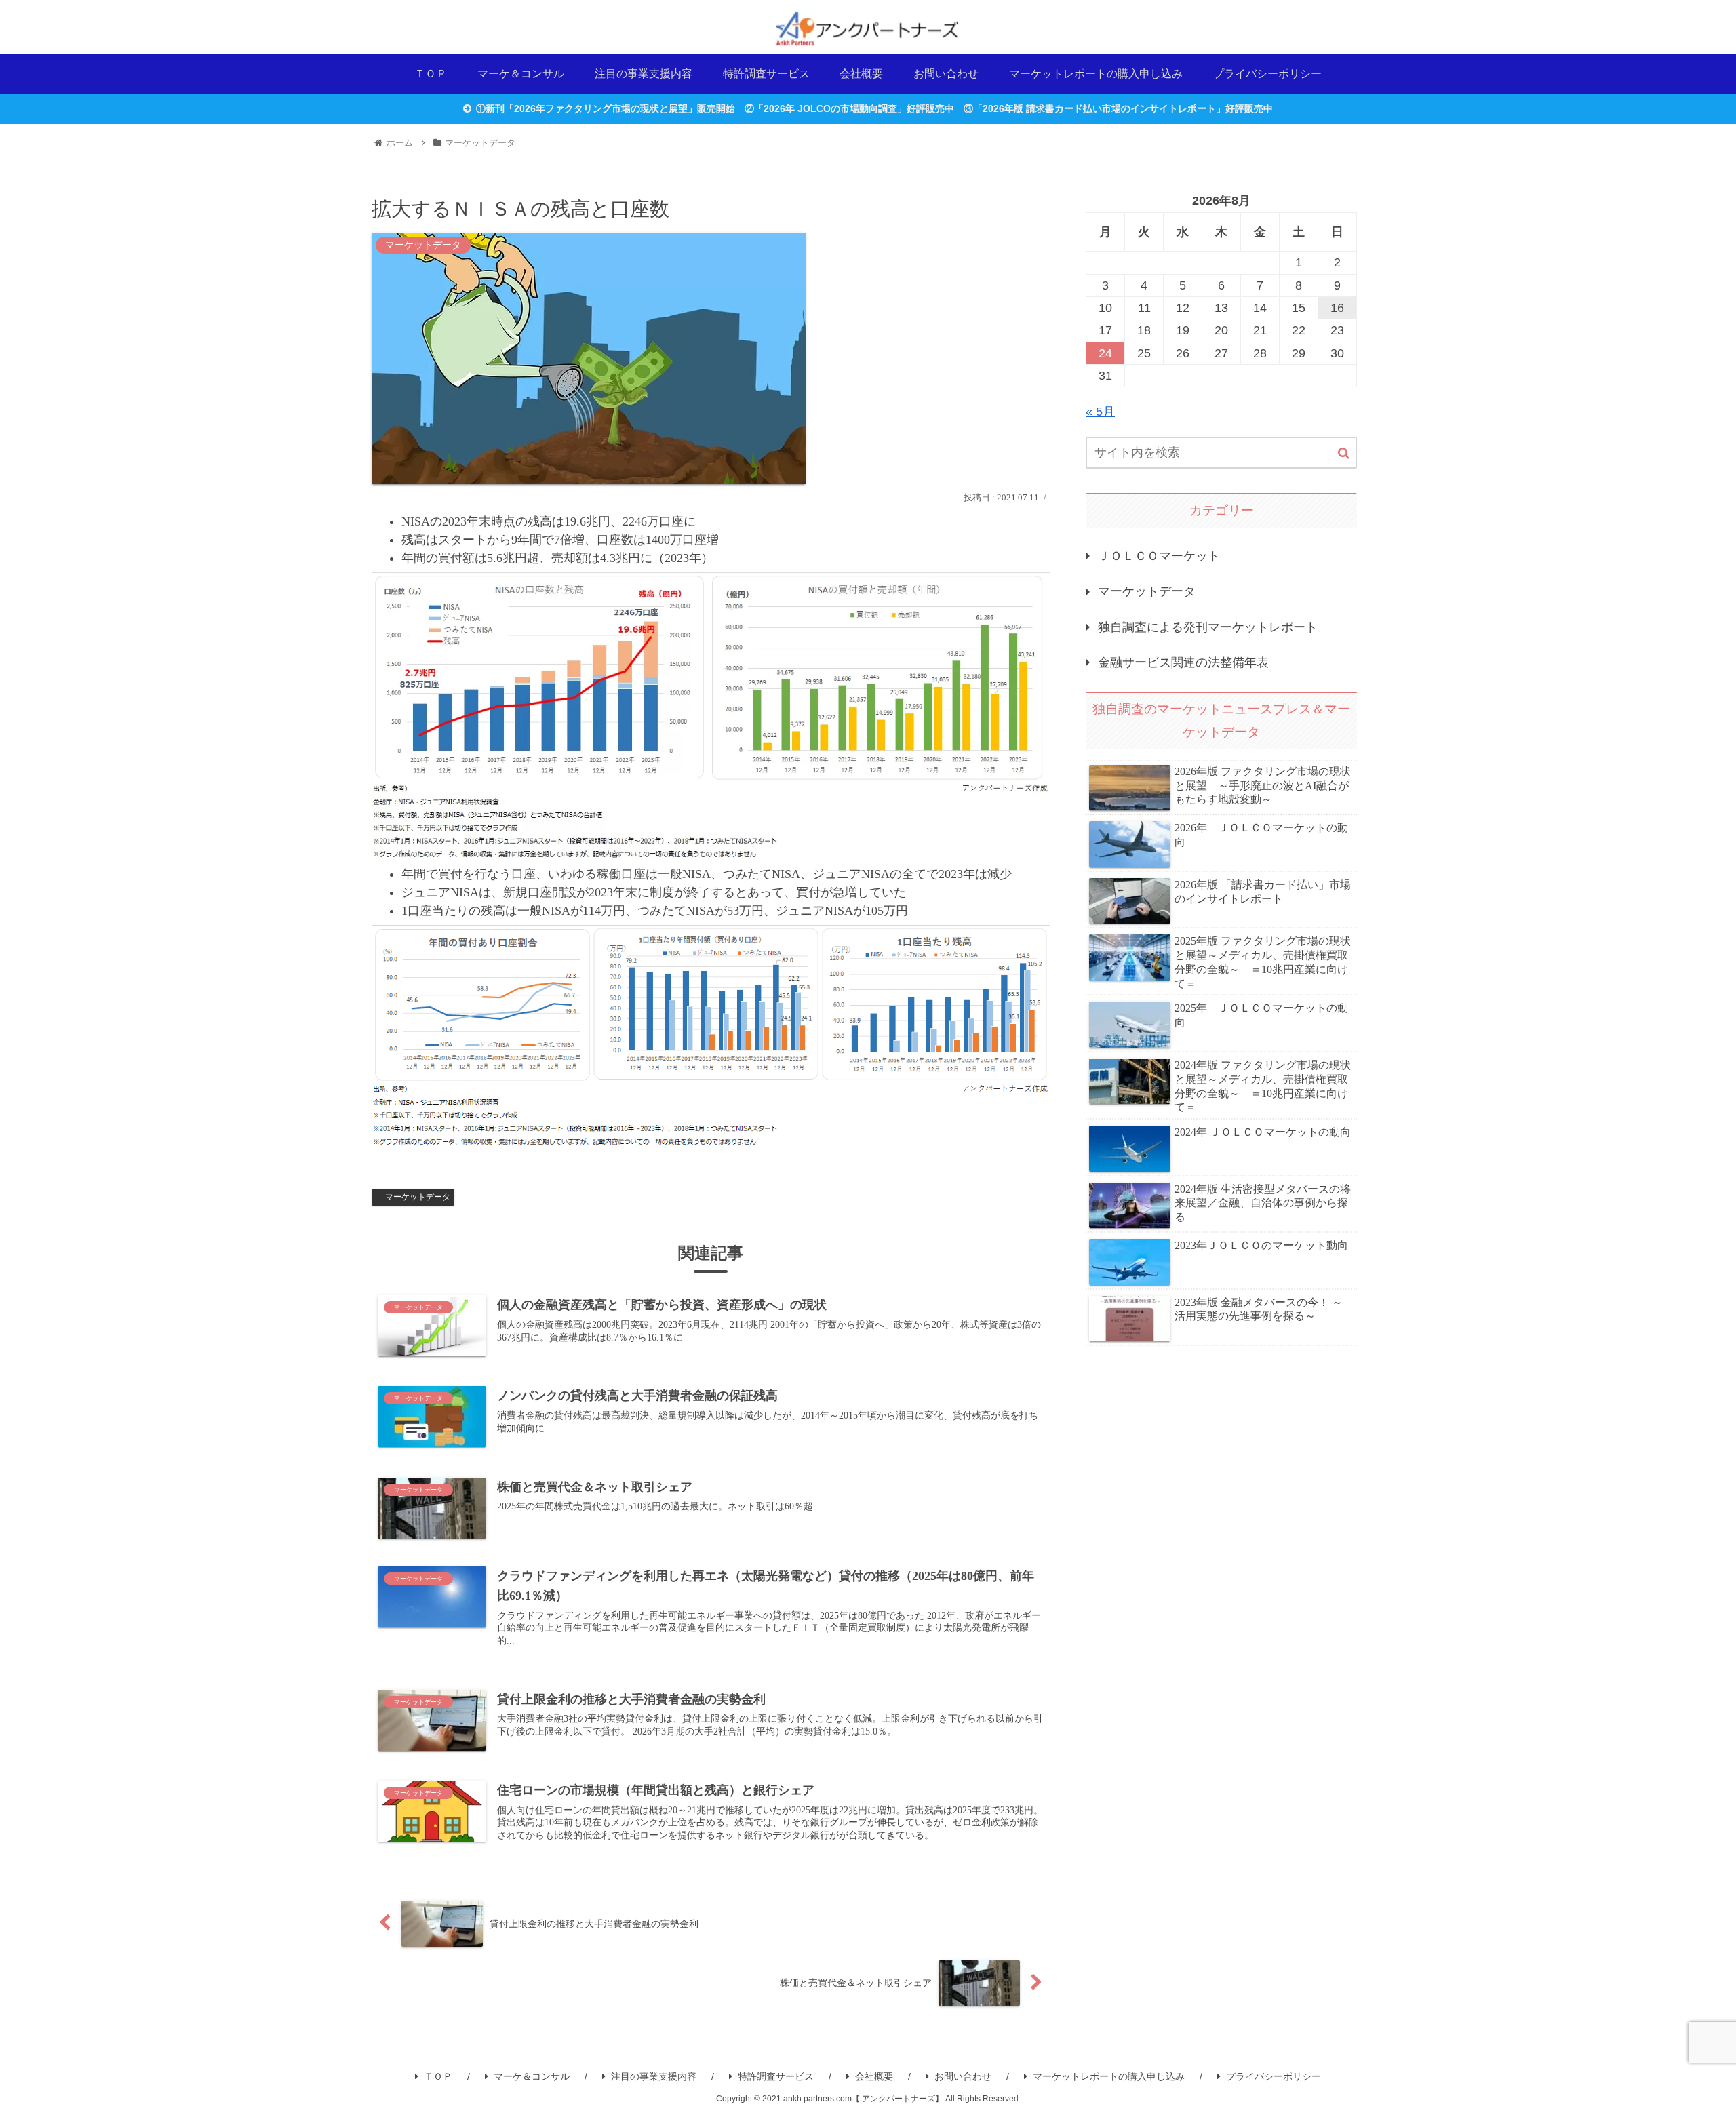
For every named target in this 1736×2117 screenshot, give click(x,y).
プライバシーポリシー (1274, 2076)
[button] (1344, 453)
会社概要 (874, 2076)
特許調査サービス (776, 2076)
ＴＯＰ (438, 2076)
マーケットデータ (418, 1197)
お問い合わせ (963, 2076)
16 (1337, 308)
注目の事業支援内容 (654, 2076)
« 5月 (1100, 412)
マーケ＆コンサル (532, 2076)
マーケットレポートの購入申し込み (1109, 2076)
